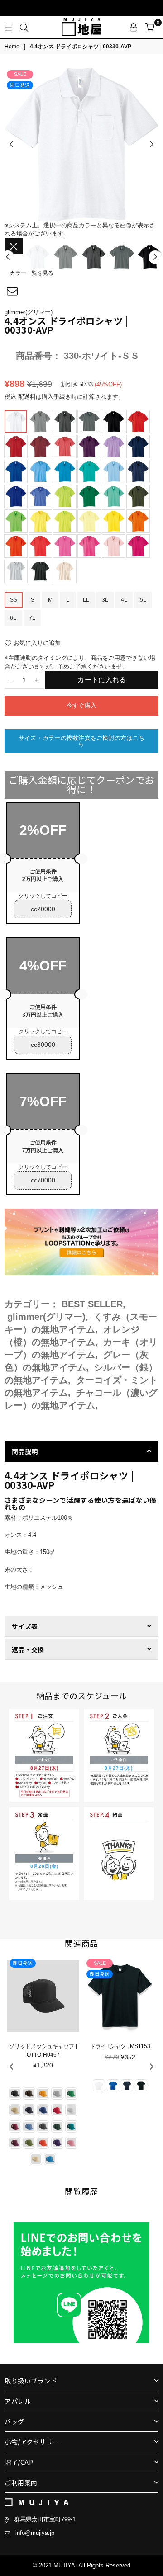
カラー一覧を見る (32, 273)
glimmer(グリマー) (29, 312)
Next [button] (152, 145)
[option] (81, 145)
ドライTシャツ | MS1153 (120, 2046)
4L (124, 600)
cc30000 (43, 1045)
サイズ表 (25, 1626)
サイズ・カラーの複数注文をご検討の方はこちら (81, 741)
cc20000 (43, 909)
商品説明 (25, 1451)
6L (13, 618)
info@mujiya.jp (35, 2533)
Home (12, 47)
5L (143, 600)
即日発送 (20, 85)
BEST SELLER (92, 1304)
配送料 (27, 397)
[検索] (24, 27)
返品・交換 (28, 1649)
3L (105, 600)
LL (86, 600)
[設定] (134, 27)
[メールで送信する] (12, 292)
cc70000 (43, 1180)
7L (32, 618)
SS (14, 600)
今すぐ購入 (81, 705)
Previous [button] (11, 145)
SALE (20, 74)
